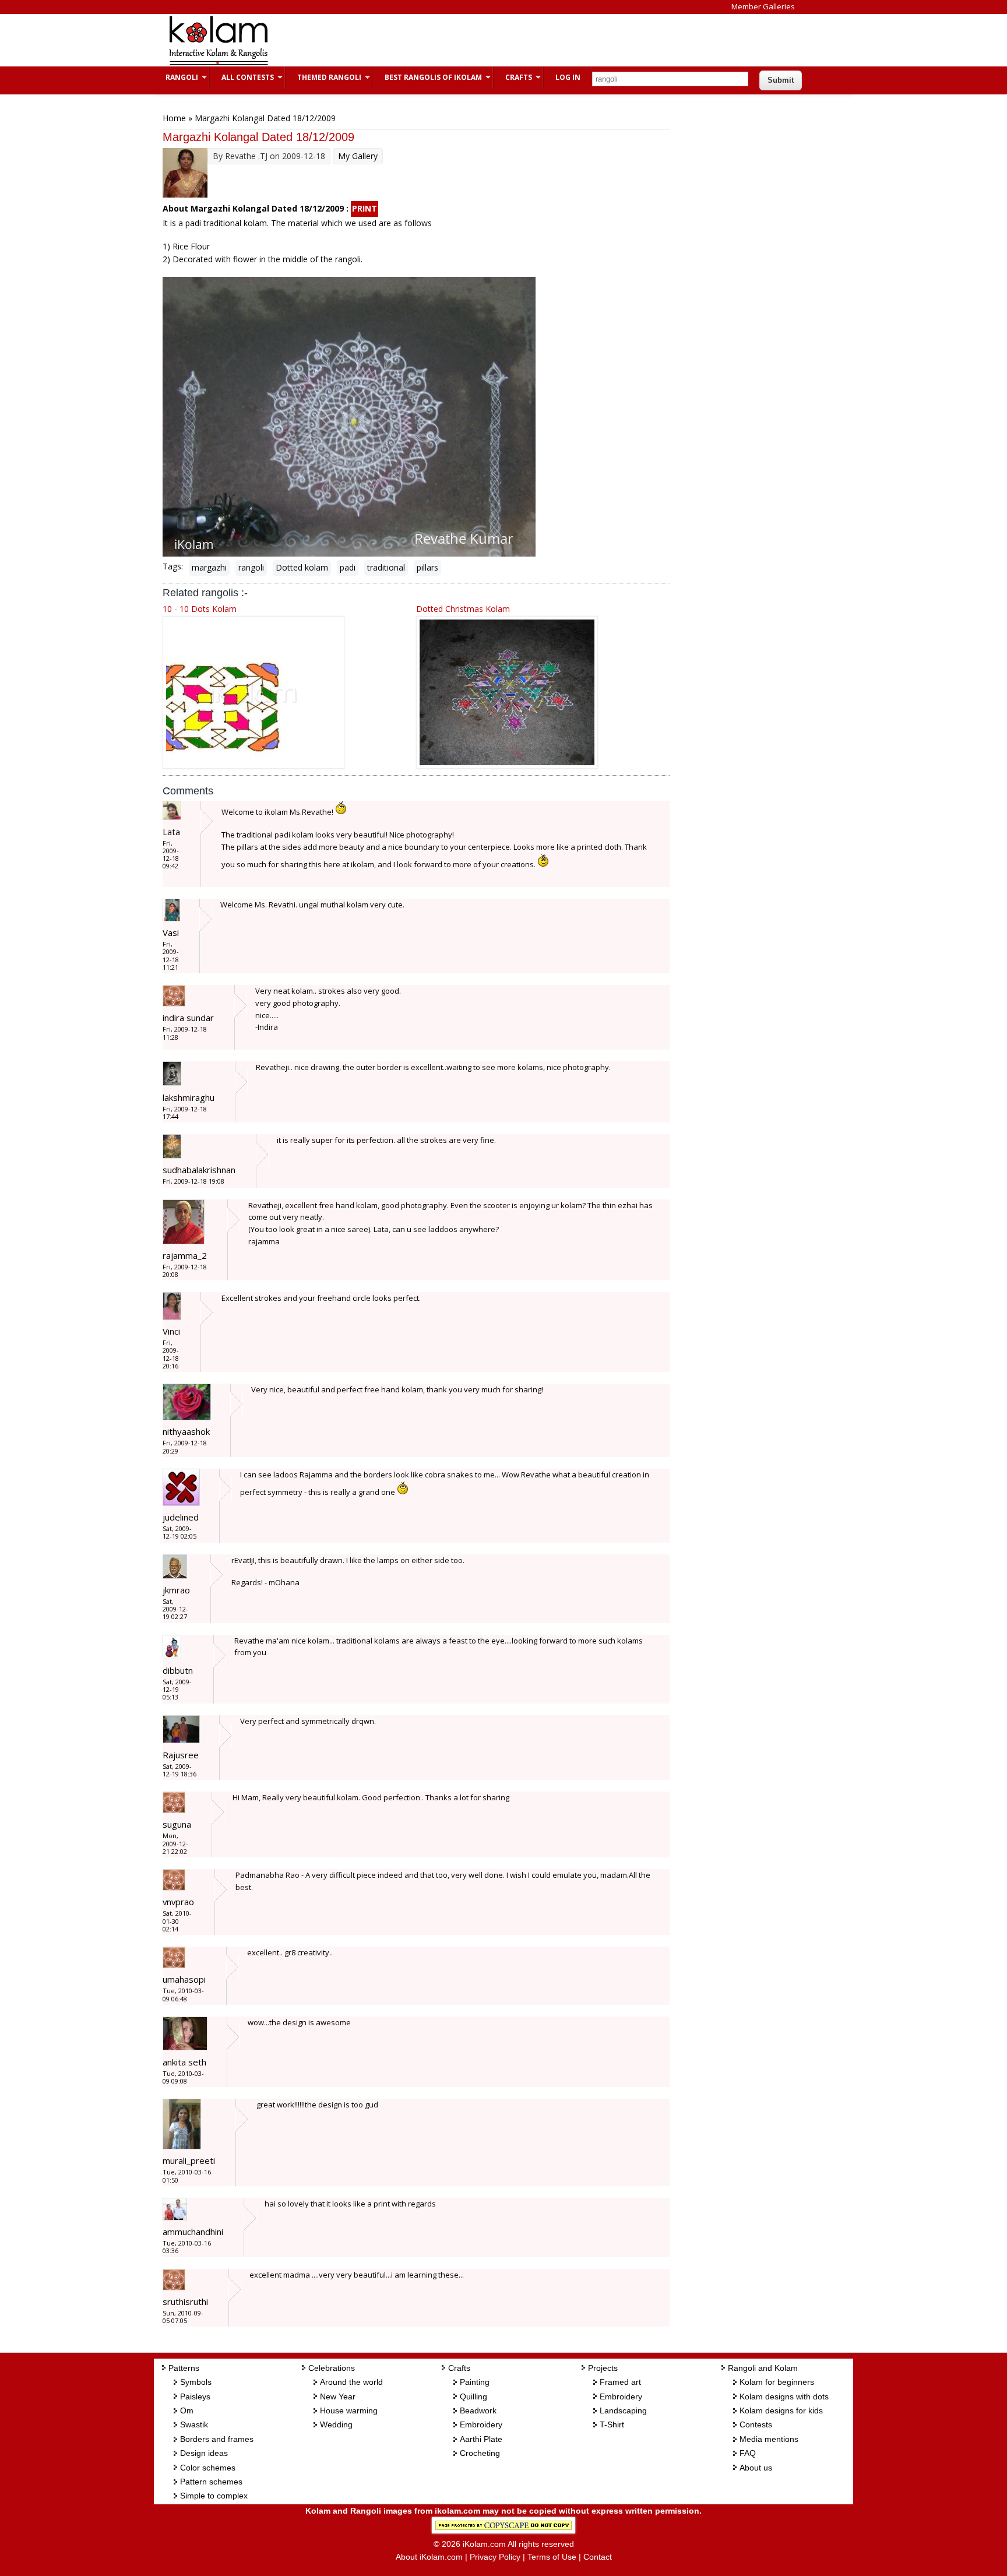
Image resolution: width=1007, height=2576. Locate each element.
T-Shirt (612, 2424)
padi (348, 567)
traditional (386, 567)
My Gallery (358, 156)
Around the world (351, 2382)
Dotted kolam (302, 567)
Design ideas (204, 2453)
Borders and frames (217, 2439)
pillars (427, 567)
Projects (603, 2368)
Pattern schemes (211, 2482)
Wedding (336, 2424)
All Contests (242, 77)
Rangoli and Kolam (763, 2368)
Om (187, 2410)
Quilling (473, 2396)
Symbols (196, 2382)
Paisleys (195, 2396)
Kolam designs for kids (781, 2410)
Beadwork (478, 2410)
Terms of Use (552, 2557)
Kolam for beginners (777, 2382)
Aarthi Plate (481, 2439)
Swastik (194, 2424)
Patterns (184, 2368)
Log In (568, 77)
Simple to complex (214, 2496)
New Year (338, 2396)
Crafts (513, 77)
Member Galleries (763, 6)
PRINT (365, 208)
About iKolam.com (429, 2557)
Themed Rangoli (323, 77)
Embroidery (481, 2424)
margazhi (209, 567)
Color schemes (208, 2468)
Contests (756, 2424)
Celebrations (332, 2368)
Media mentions (769, 2439)
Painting (475, 2382)
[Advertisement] (494, 40)
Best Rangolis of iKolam (427, 77)
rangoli (251, 567)
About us (756, 2468)
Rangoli (176, 77)
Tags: (173, 566)
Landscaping (623, 2410)
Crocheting (480, 2453)
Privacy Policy (495, 2557)
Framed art (620, 2382)
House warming (349, 2410)
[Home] (218, 63)
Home (174, 118)
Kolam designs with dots (784, 2396)
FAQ (748, 2453)
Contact (598, 2557)
